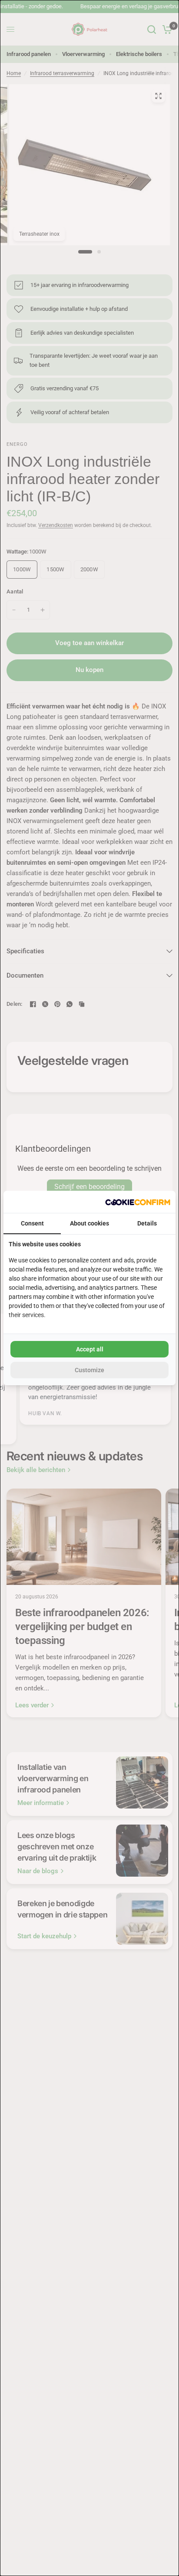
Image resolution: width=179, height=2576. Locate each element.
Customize (89, 1370)
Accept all (90, 1349)
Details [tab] (147, 1223)
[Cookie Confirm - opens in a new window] (138, 1202)
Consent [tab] (32, 1223)
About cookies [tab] (89, 1223)
